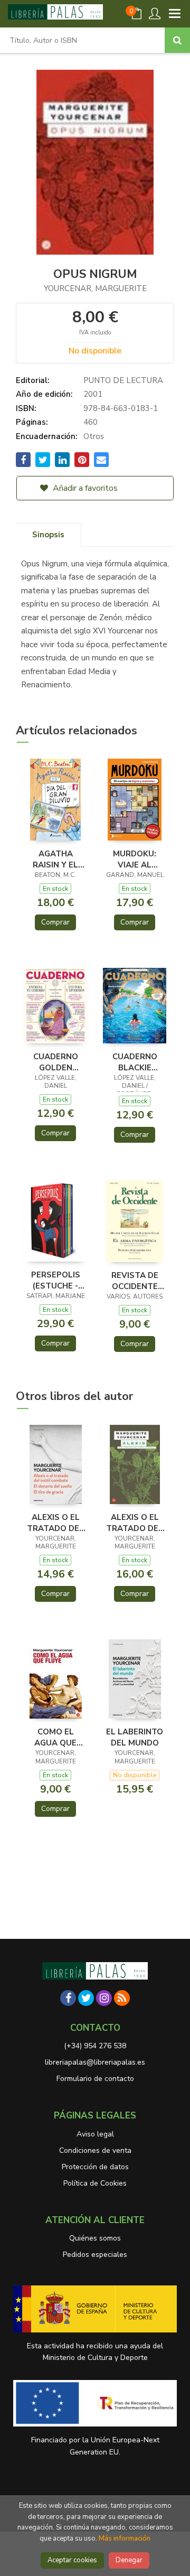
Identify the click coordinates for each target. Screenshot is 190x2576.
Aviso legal (95, 2134)
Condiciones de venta (95, 2150)
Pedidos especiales (95, 2255)
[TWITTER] (86, 1998)
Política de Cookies (95, 2183)
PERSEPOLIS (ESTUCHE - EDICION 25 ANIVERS (56, 1280)
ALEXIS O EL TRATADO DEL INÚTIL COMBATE (135, 1523)
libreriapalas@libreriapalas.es (95, 2062)
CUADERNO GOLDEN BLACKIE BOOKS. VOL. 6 (56, 1062)
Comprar (55, 922)
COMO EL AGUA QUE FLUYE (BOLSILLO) (55, 1737)
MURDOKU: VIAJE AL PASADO (135, 859)
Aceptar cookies (72, 2560)
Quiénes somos (95, 2238)
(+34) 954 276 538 (95, 2046)
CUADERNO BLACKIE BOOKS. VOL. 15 (135, 1062)
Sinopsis (48, 535)
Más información (125, 2538)
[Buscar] (177, 40)
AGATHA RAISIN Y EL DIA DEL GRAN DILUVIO (55, 859)
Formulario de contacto (95, 2079)
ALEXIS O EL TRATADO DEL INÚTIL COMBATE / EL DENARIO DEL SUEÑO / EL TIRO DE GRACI (56, 1523)
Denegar (129, 2560)
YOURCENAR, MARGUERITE (95, 288)
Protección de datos (95, 2167)
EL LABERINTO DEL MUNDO (135, 1737)
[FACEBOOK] (68, 1998)
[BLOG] (122, 1998)
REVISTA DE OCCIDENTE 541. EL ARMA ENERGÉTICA (135, 1281)
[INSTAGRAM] (104, 1998)
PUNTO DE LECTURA (123, 380)
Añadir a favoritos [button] (84, 488)
